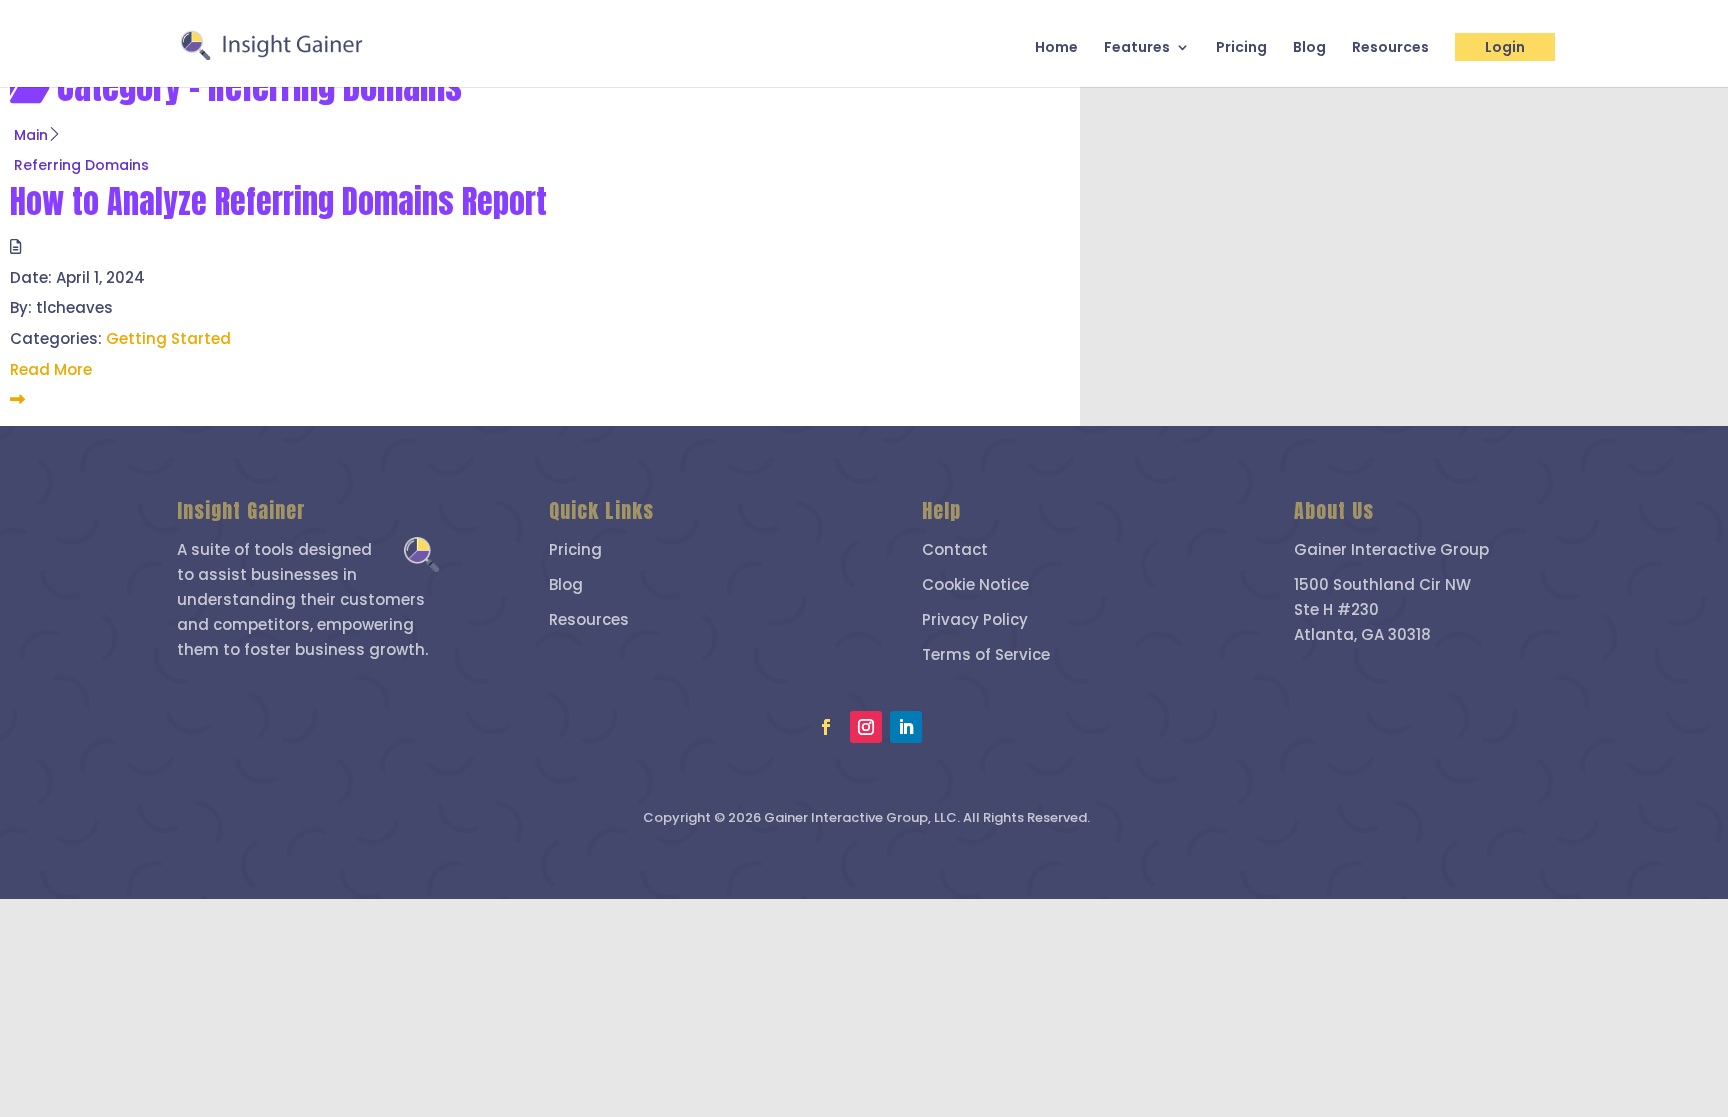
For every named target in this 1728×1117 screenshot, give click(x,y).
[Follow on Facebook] (826, 727)
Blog (1309, 48)
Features (1137, 48)
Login (1505, 47)
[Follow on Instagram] (866, 727)
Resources (1390, 48)
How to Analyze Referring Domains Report (278, 201)
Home (1056, 48)
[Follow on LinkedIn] (906, 727)
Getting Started (168, 338)
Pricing (1241, 48)
